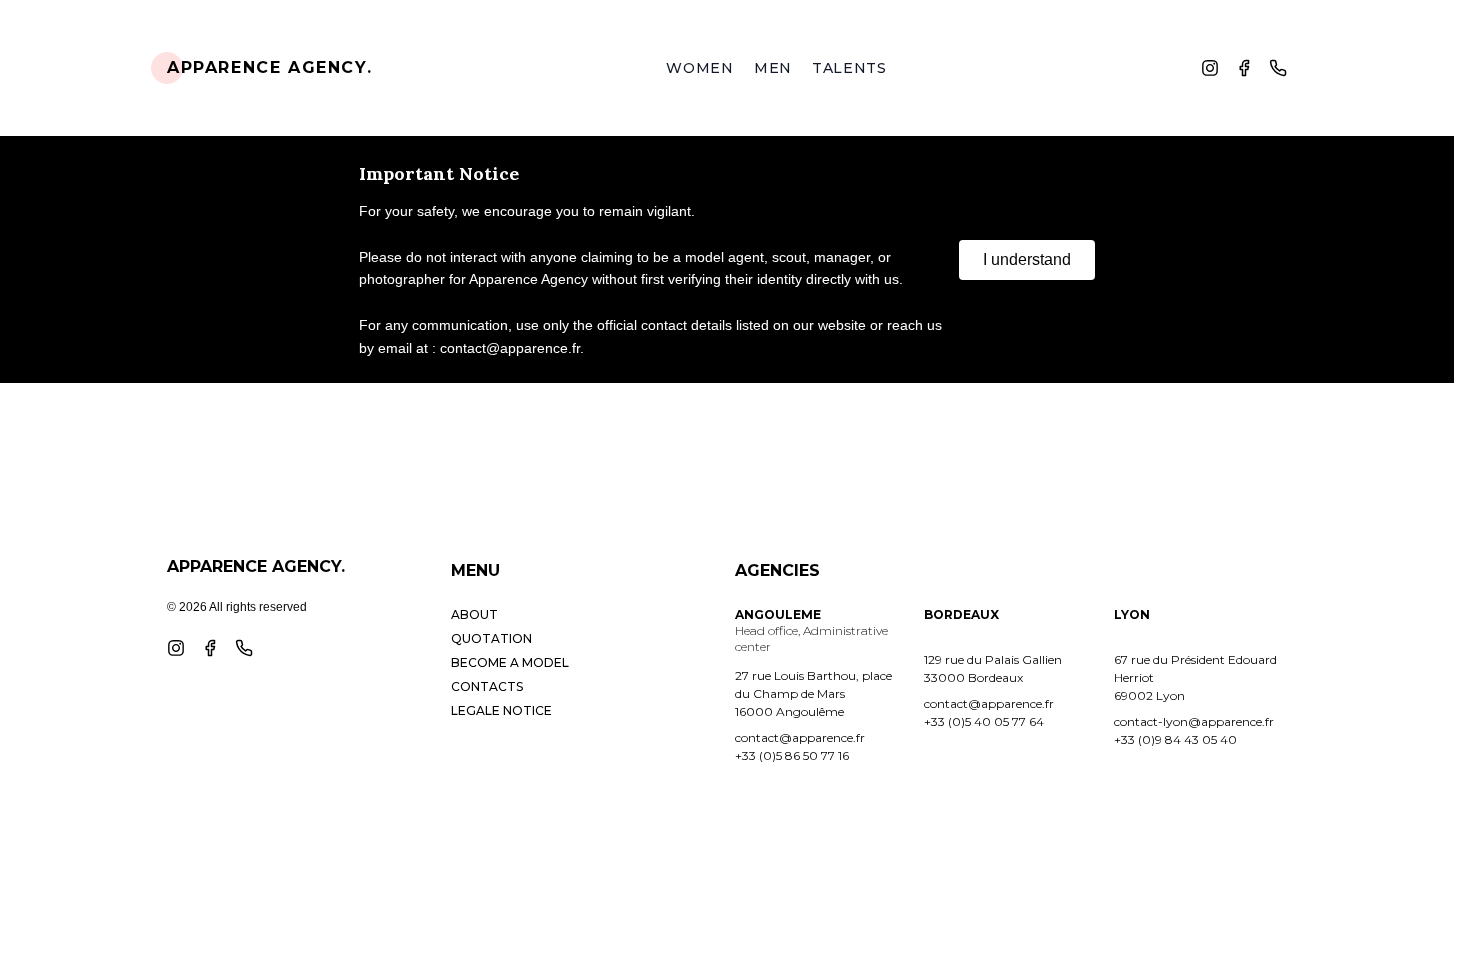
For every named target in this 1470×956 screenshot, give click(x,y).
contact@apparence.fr (800, 737)
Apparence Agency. (269, 67)
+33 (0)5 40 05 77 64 (984, 721)
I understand (1027, 259)
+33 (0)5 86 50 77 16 (792, 755)
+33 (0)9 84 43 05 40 (1175, 739)
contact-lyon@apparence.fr (1194, 721)
